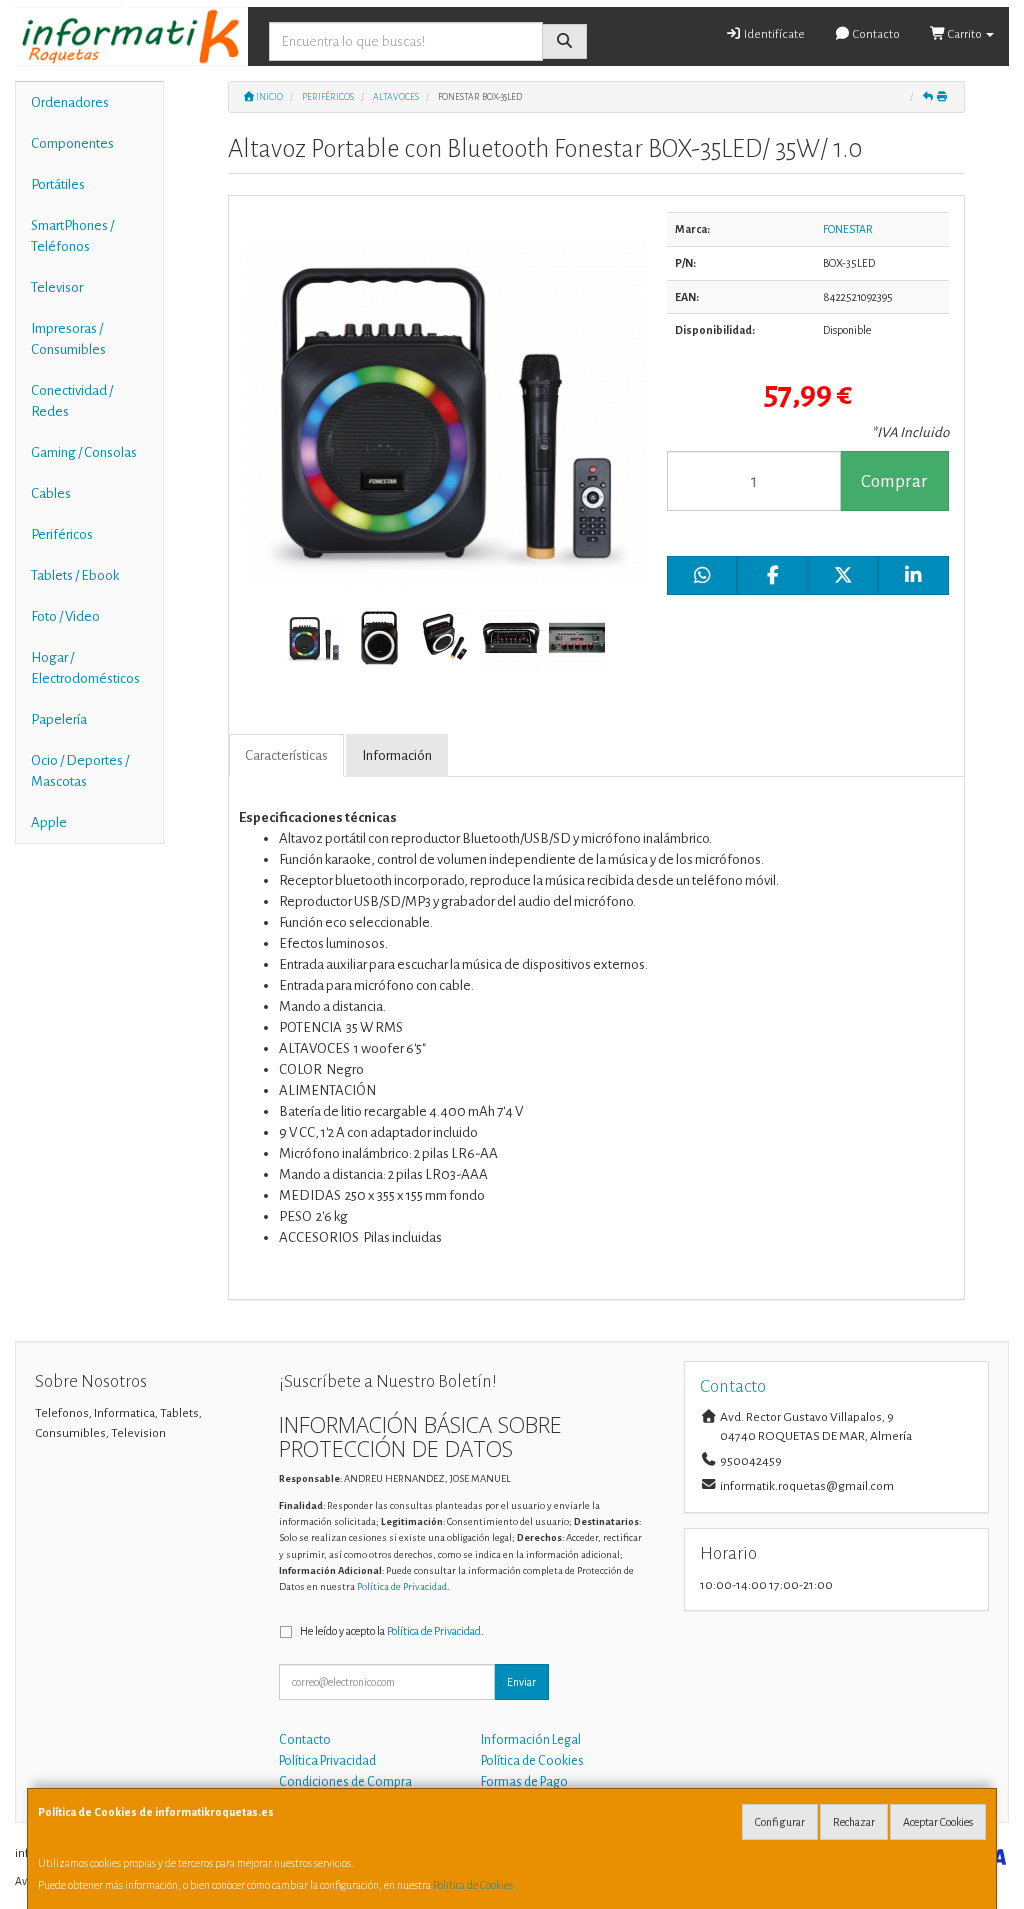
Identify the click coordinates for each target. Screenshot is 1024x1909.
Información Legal (531, 1740)
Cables (51, 493)
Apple (49, 822)
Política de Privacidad (402, 1586)
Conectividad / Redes (72, 401)
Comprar (894, 481)
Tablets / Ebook (75, 575)
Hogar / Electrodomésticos (85, 668)
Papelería (59, 719)
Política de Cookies (473, 1885)
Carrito (965, 34)
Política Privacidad (327, 1761)
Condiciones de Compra (345, 1782)
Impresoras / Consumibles (68, 339)
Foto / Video (65, 616)
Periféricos (62, 534)
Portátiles (58, 184)
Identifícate (773, 34)
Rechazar (854, 1822)
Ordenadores (70, 102)
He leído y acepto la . (392, 1631)
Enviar (521, 1682)
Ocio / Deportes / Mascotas (80, 771)
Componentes (72, 143)
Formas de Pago (524, 1782)
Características (286, 755)
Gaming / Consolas (84, 452)
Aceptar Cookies (938, 1822)
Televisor (57, 287)
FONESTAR (848, 229)
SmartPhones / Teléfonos (72, 236)
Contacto (875, 34)
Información (397, 755)
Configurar (780, 1822)
